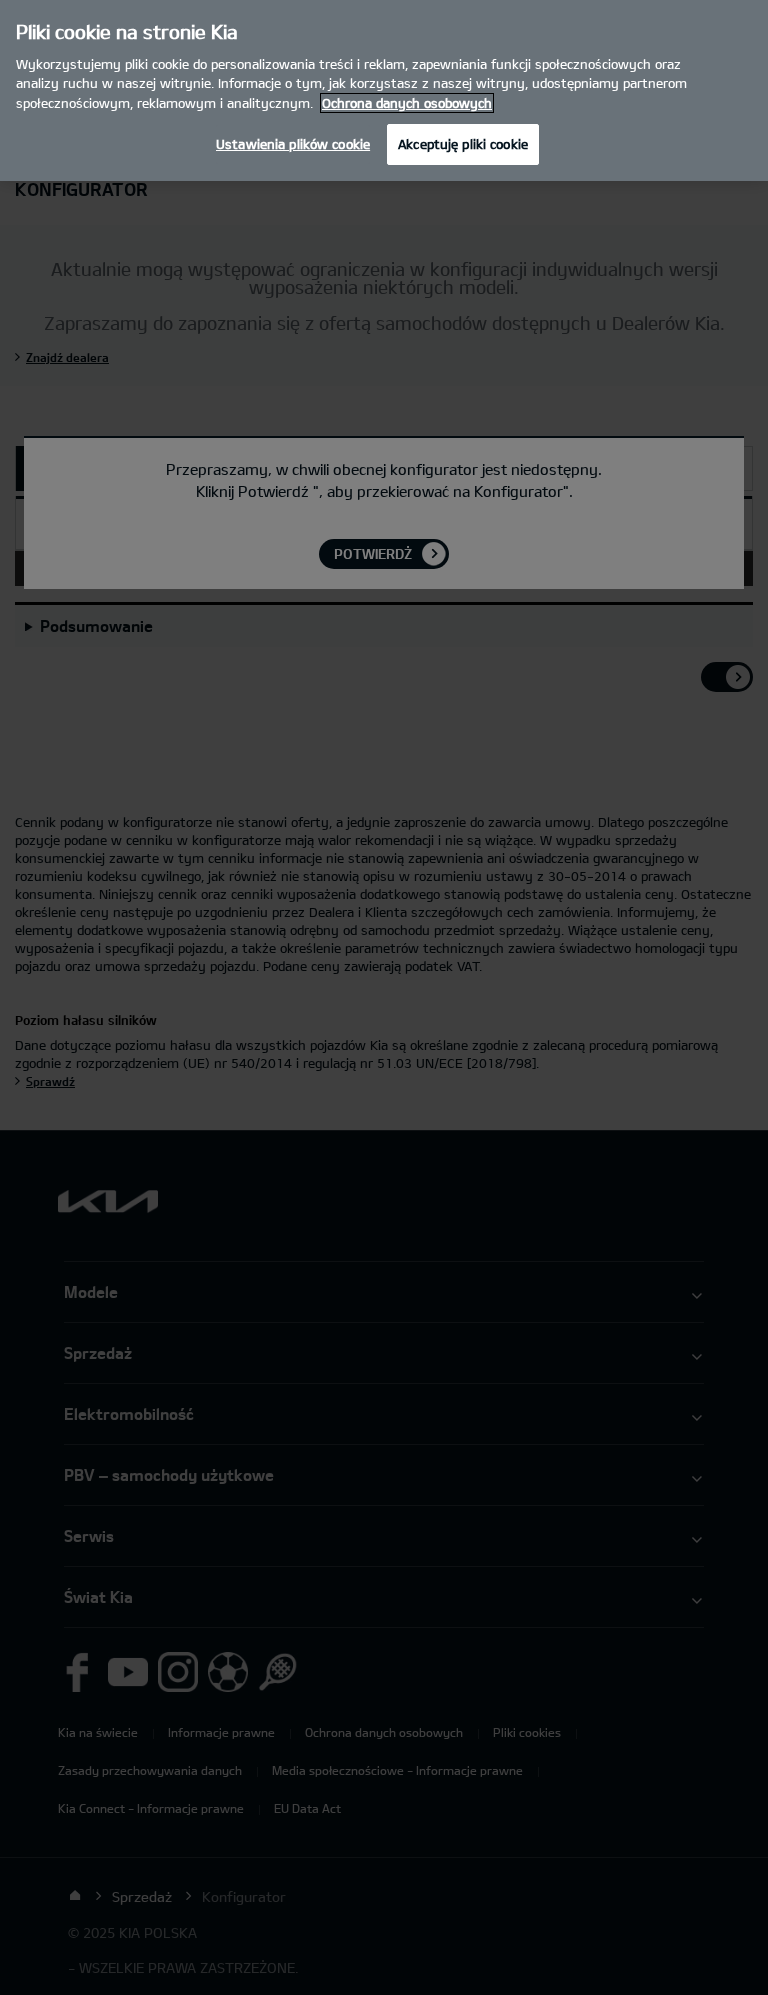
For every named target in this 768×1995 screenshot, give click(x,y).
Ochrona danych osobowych (407, 103)
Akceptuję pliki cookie (463, 144)
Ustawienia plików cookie (293, 144)
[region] (384, 90)
